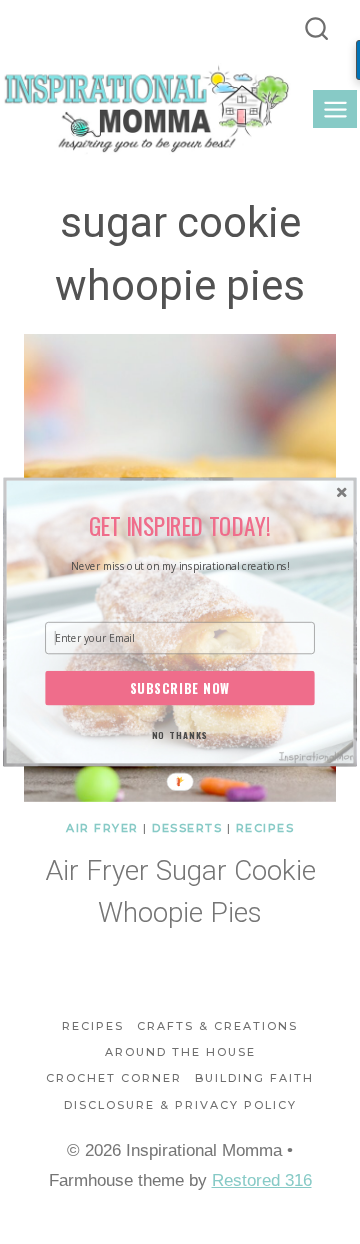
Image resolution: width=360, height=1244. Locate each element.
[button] (180, 525)
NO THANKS (180, 734)
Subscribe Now (180, 687)
